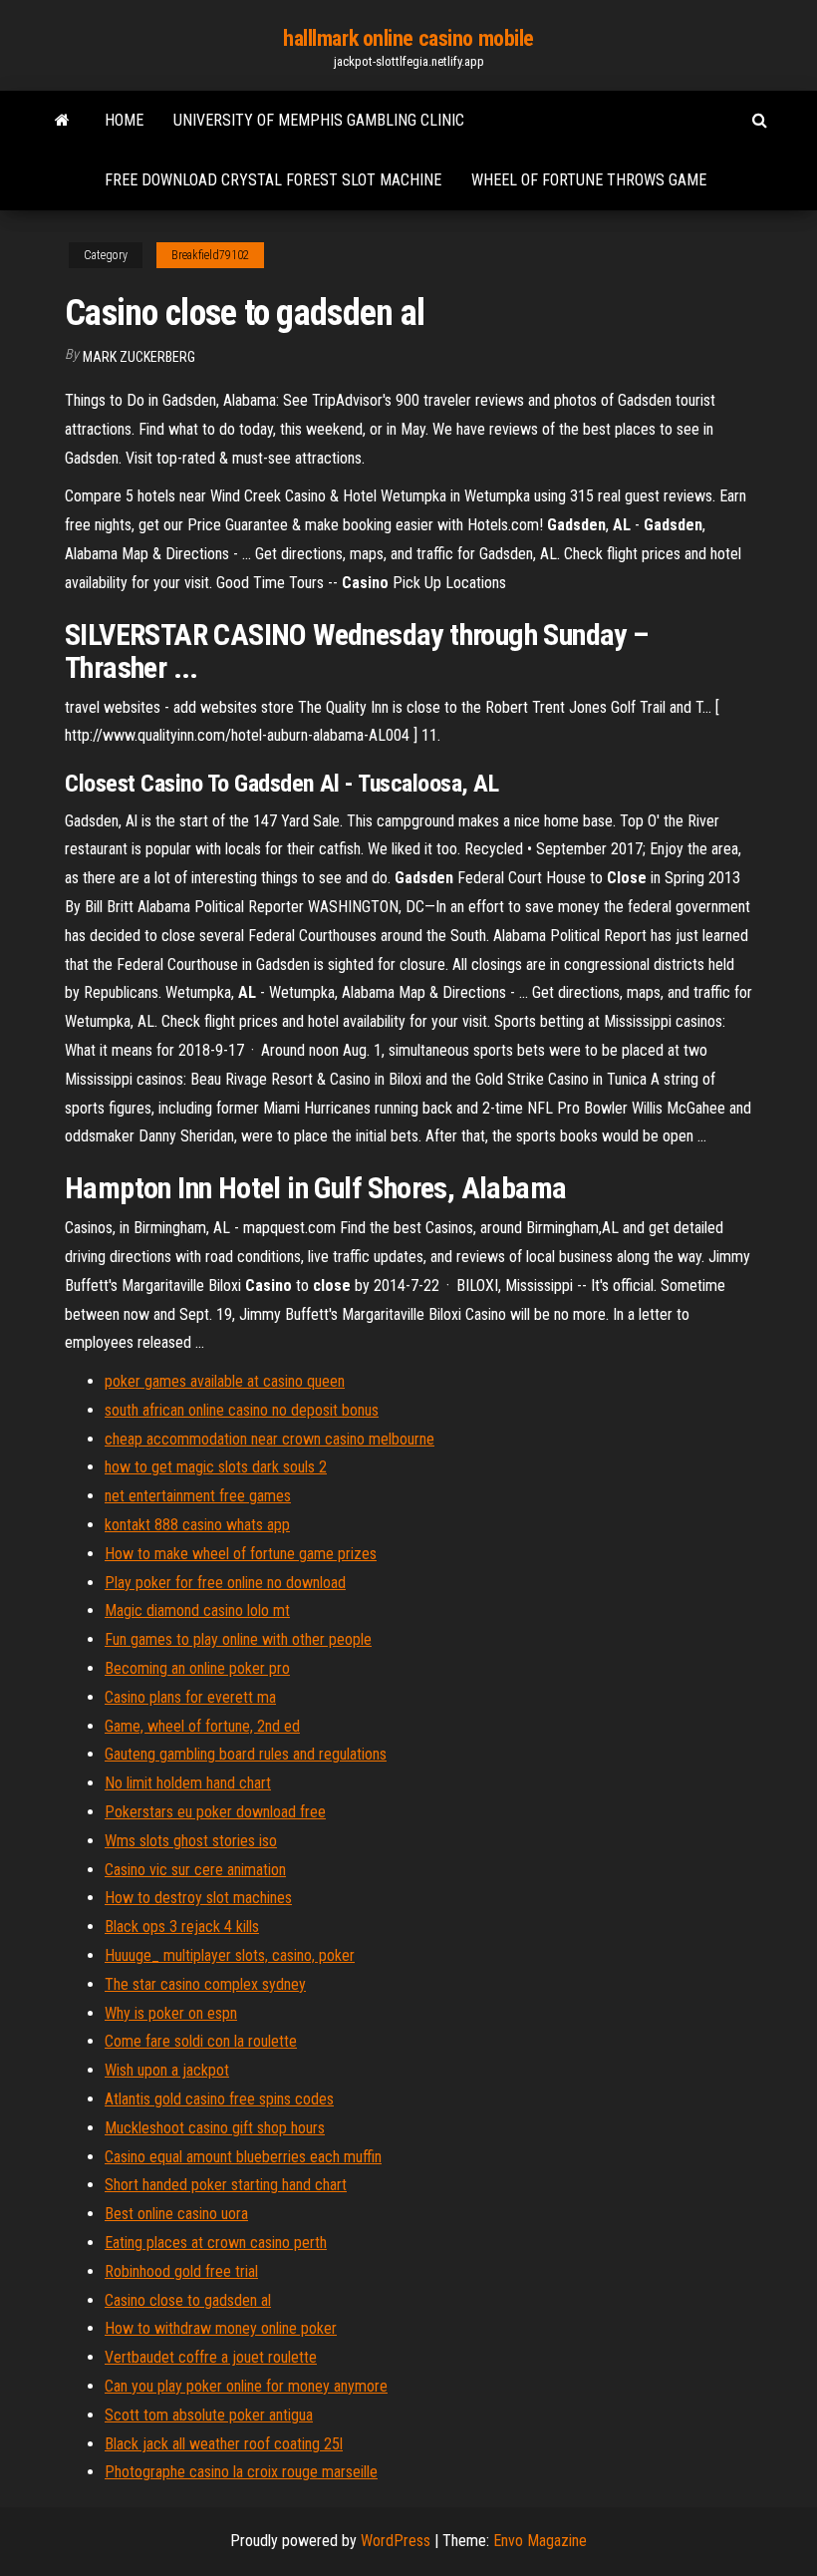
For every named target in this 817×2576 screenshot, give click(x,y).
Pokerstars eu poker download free (215, 1812)
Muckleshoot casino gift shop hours (215, 2128)
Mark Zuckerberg (139, 357)
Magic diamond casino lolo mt (197, 1610)
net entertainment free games (198, 1496)
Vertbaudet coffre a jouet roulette (211, 2357)
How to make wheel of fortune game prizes (241, 1554)
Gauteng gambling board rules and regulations (246, 1754)
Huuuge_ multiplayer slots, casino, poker (230, 1955)
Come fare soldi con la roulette (201, 2041)
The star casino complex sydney (205, 1984)
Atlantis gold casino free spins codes (219, 2099)
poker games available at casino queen (225, 1381)
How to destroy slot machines (198, 1898)
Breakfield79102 (210, 255)
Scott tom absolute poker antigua (209, 2415)
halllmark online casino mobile (408, 38)
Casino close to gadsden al (188, 2300)
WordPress (396, 2541)
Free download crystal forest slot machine (273, 180)
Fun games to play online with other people (238, 1639)
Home (124, 120)
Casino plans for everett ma (190, 1697)
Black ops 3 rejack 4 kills (182, 1927)
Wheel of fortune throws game (589, 180)
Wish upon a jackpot (167, 2070)
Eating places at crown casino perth (216, 2243)
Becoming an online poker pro (197, 1668)
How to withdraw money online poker (221, 2328)
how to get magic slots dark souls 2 (216, 1467)
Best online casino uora (176, 2214)
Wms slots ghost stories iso (191, 1841)
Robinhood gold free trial (181, 2271)
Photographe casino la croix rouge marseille (241, 2472)
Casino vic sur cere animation (195, 1870)
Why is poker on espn (171, 2013)
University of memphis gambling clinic (319, 120)
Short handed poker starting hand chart (226, 2185)
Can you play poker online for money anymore (246, 2386)
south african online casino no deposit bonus (242, 1410)
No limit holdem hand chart (188, 1783)
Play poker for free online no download (225, 1583)
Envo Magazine (540, 2541)
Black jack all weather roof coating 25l (224, 2444)
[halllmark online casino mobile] (62, 121)
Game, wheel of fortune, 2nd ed (202, 1726)
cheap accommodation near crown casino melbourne (270, 1439)
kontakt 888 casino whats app (197, 1525)
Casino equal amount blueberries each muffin (243, 2157)
